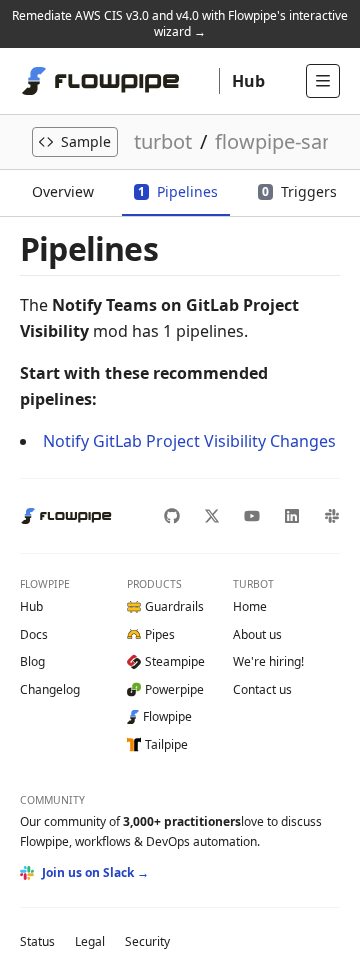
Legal (90, 941)
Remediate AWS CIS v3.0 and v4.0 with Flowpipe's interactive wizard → (180, 23)
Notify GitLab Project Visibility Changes (189, 441)
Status (37, 941)
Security (147, 941)
